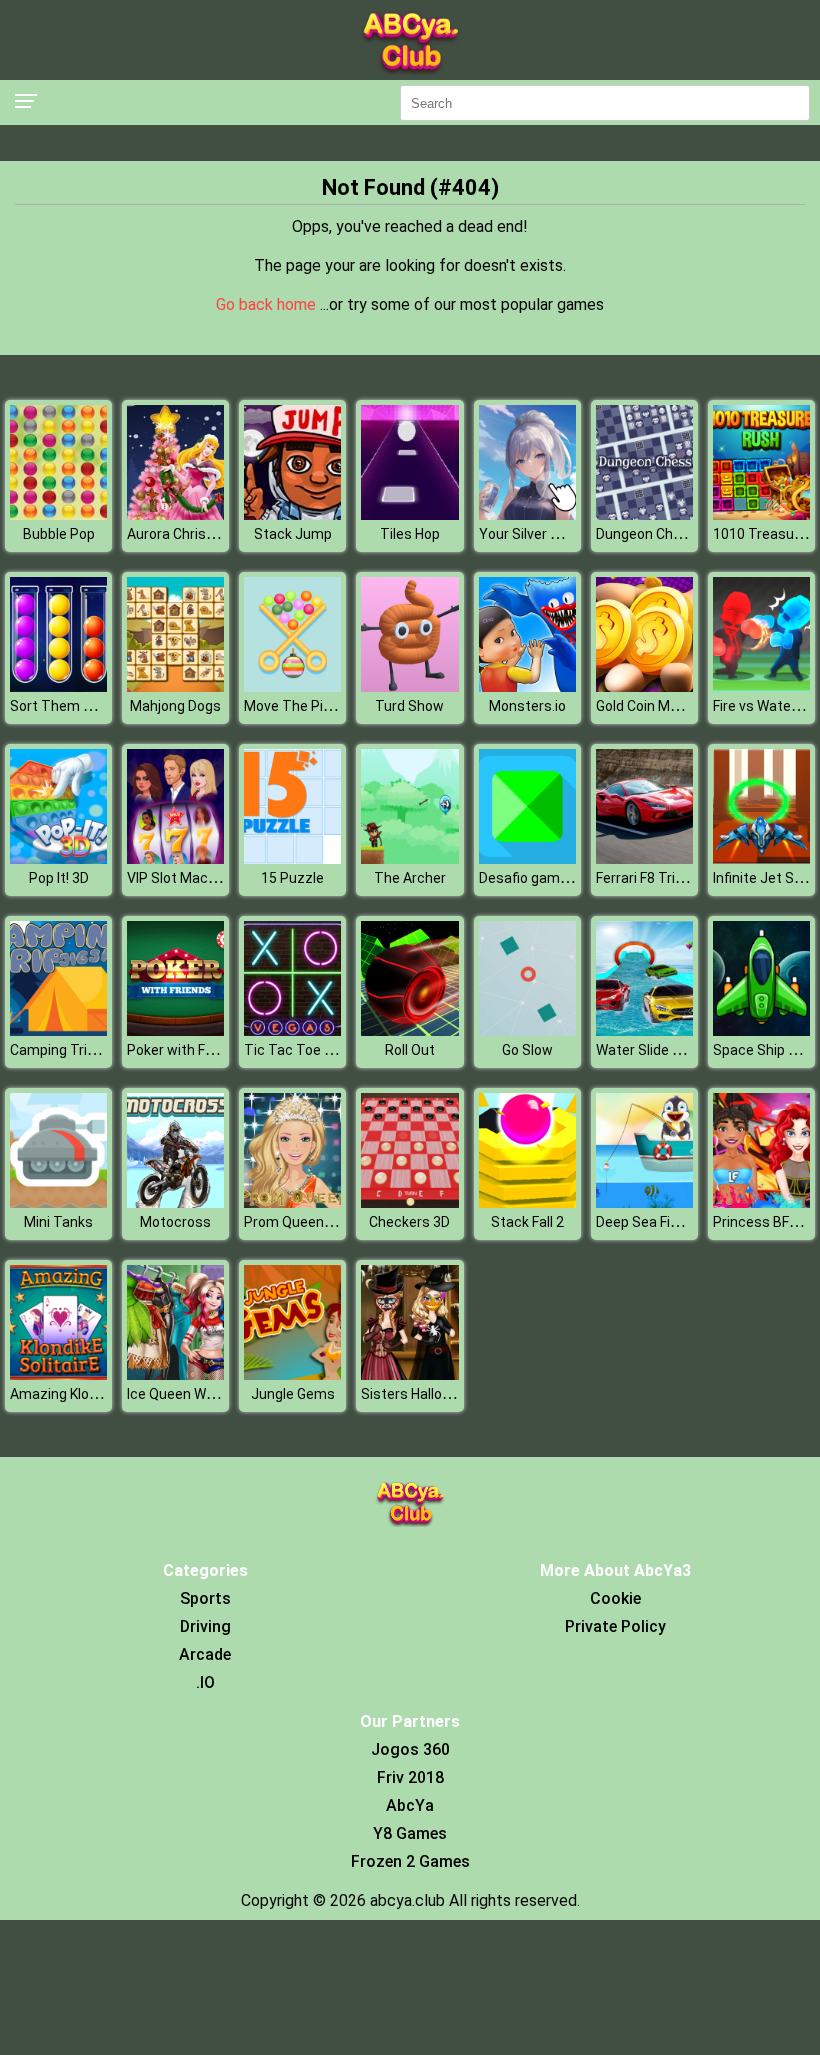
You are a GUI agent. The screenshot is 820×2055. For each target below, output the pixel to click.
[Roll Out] (409, 1030)
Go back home (268, 304)
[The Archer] (409, 858)
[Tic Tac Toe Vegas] (292, 1030)
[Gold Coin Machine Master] (644, 686)
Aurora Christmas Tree (200, 534)
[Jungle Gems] (292, 1374)
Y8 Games (410, 1833)
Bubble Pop (59, 534)
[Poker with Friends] (175, 1030)
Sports (205, 1598)
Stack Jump (293, 534)
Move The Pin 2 (293, 706)
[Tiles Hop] (409, 514)
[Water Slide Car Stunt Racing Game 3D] (644, 1030)
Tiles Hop (410, 534)
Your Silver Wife (529, 534)
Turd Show (409, 706)
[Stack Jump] (292, 514)
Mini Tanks (58, 1222)
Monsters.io (527, 706)
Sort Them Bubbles (72, 706)
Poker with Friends (186, 1050)
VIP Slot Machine (181, 878)
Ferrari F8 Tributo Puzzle (674, 878)
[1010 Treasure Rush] (761, 514)
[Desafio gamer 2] (527, 858)
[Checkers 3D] (409, 1202)
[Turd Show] (409, 686)
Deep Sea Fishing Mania (671, 1222)
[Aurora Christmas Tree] (175, 514)
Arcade (205, 1654)
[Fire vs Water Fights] (761, 686)
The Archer (410, 878)
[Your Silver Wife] (527, 514)
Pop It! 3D (59, 878)
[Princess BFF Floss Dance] (761, 1202)
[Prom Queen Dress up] (292, 1202)
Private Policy (615, 1626)
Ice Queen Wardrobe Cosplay (218, 1394)
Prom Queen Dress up (314, 1222)
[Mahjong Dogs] (175, 686)
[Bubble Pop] (58, 514)
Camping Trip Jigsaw (77, 1050)
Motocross (175, 1222)
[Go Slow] (527, 1030)
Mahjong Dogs (175, 706)
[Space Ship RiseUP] (761, 1030)
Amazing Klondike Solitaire (94, 1394)
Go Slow (527, 1050)
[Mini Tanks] (58, 1202)
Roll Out (410, 1050)
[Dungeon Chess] (644, 514)
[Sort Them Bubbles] (58, 686)
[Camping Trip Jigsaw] (58, 1030)
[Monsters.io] (527, 686)
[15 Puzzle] (292, 858)
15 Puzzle (292, 878)
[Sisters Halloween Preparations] (409, 1374)
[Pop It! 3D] (58, 858)
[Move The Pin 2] (292, 686)
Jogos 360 (410, 1749)
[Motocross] (175, 1202)
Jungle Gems (293, 1394)
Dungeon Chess (646, 534)
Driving (205, 1626)
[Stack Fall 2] (527, 1202)
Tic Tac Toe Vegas (304, 1050)
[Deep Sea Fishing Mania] (644, 1202)
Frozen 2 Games (410, 1861)
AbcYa (410, 1805)
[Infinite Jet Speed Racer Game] (761, 858)
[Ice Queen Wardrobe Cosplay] (175, 1374)
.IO (205, 1682)
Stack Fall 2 (527, 1222)
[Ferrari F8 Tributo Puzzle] (644, 858)
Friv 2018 (410, 1777)
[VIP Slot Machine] (175, 858)
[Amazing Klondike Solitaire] (58, 1374)
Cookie (615, 1598)
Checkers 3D (409, 1222)
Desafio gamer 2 (531, 878)
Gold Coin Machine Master (679, 706)
